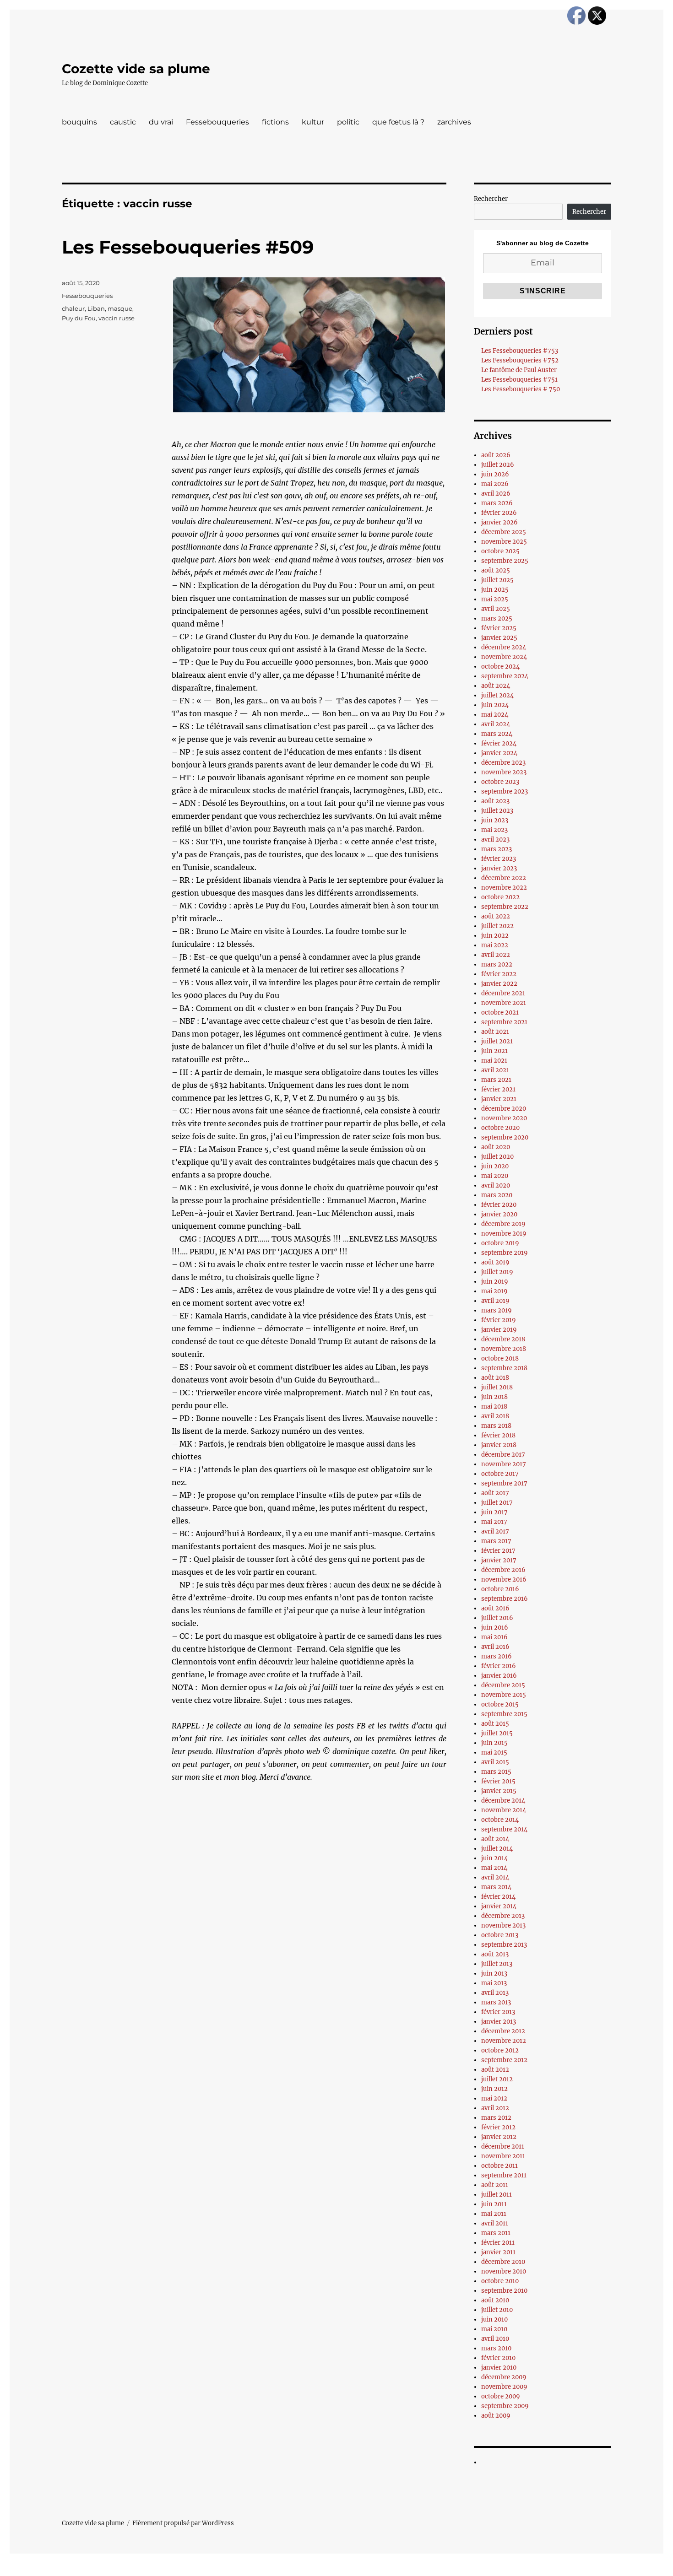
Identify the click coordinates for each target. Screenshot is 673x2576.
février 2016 (499, 1666)
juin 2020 (495, 1166)
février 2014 (498, 1897)
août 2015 (495, 1724)
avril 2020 (496, 1185)
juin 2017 (494, 1512)
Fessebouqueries (217, 122)
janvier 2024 (499, 753)
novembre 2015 (504, 1695)
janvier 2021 (499, 1099)
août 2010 (495, 2300)
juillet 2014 (497, 1849)
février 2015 (498, 1781)
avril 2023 (495, 840)
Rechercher (491, 199)
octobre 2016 (500, 1589)
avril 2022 (496, 955)
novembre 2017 (504, 1464)
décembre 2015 (503, 1685)
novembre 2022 (504, 888)
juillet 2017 (497, 1503)
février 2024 (499, 743)
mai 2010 (494, 2329)
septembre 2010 (504, 2291)
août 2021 (495, 1032)
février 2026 (499, 513)
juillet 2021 (497, 1041)
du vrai (161, 122)
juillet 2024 (497, 695)
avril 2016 (495, 1647)
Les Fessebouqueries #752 (520, 360)
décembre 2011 (503, 2147)
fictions (275, 122)
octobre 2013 (500, 1935)
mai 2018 (494, 1407)
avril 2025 (496, 609)
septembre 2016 (505, 1599)
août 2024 (496, 686)
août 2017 (495, 1493)
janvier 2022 (499, 984)
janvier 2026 (499, 522)
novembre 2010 (504, 2271)
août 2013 (495, 1954)
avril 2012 (495, 2108)
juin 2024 (495, 705)
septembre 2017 (504, 1483)
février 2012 (498, 2127)
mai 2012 (494, 2098)
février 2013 (498, 2012)
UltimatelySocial (411, 2570)
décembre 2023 (503, 763)
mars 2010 (496, 2348)
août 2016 (495, 1608)
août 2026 (496, 455)
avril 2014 (495, 1877)
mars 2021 (496, 1080)
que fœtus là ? (398, 122)
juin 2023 (495, 820)
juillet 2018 (497, 1387)
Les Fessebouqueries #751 (519, 380)
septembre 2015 (504, 1714)
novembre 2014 (504, 1810)
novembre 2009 (504, 2387)
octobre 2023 (500, 782)
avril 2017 (495, 1531)
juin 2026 (495, 474)
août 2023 (495, 801)
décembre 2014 (503, 1801)
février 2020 (499, 1205)
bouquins (79, 122)
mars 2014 (496, 1887)
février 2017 (498, 1551)
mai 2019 (494, 1291)
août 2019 (495, 1262)
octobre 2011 (499, 2166)
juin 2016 (495, 1628)
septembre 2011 (504, 2175)
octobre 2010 (500, 2281)
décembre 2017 (503, 1455)
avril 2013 (495, 1993)
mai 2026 (495, 484)
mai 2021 (494, 1061)
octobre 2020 (500, 1128)
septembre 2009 (505, 2406)
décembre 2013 (503, 1916)
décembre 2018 (503, 1339)
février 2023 (499, 859)
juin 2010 (494, 2319)
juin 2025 (495, 590)
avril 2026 (496, 494)
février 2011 (498, 2243)
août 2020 (496, 1147)
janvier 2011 (498, 2252)
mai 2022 (495, 945)
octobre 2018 (500, 1358)
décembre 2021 (503, 993)
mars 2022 (497, 964)
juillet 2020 (497, 1157)
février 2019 (499, 1320)
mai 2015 (494, 1752)
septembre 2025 (505, 561)
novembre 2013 (503, 1925)
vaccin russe (117, 318)
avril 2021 (495, 1070)
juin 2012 (494, 2089)
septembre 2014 (504, 1829)
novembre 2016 (504, 1580)
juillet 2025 (497, 580)
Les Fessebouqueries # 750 (521, 389)
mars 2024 (497, 734)
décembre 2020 (504, 1109)
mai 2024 (495, 715)
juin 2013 (494, 1974)
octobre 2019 (500, 1243)
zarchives (454, 122)
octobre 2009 (501, 2396)
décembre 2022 (504, 878)
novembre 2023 (504, 772)
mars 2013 (496, 2002)
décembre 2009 (504, 2377)
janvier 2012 (499, 2137)
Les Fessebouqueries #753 (520, 351)
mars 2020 (497, 1195)
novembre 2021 (504, 1003)
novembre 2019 (504, 1234)
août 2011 (495, 2185)
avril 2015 (495, 1762)
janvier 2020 (499, 1214)
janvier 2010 (499, 2368)
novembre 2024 (504, 657)
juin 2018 (494, 1397)
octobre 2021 (500, 1013)
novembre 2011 (503, 2156)
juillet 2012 (497, 2079)
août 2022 (496, 916)
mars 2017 (496, 1541)
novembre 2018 (504, 1349)
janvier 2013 (499, 2022)
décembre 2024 (504, 647)
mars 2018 (496, 1426)
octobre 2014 (500, 1820)
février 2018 (498, 1435)
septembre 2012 (504, 2060)
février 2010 (498, 2358)
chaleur (73, 308)
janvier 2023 (499, 868)
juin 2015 (494, 1743)
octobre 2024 (500, 667)
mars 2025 (497, 618)
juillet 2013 (497, 1964)
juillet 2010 (497, 2310)
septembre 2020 (505, 1137)
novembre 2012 (504, 2041)
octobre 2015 (500, 1704)
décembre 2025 (504, 532)
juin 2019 (495, 1282)
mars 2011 (496, 2233)
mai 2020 (495, 1176)
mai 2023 (494, 830)
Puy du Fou (79, 318)
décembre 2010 (503, 2262)
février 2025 (499, 628)
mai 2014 (494, 1868)
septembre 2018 (504, 1368)
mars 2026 (497, 503)
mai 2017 (494, 1522)
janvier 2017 (499, 1560)
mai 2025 (495, 599)
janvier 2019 (499, 1330)
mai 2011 (494, 2214)
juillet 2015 (497, 1733)
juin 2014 (494, 1858)
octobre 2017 (500, 1474)
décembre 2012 (503, 2031)
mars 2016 (497, 1656)
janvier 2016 (499, 1676)
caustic (123, 122)
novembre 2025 (504, 542)
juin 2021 (494, 1051)
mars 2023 (497, 849)
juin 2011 (494, 2204)
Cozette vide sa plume (136, 69)
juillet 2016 (497, 1618)
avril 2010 (495, 2339)
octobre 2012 (500, 2050)
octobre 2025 (500, 551)
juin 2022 (495, 936)
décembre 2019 (503, 1224)
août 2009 (496, 2416)
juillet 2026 (498, 465)
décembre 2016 (503, 1570)
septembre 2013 (504, 1945)
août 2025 (496, 570)
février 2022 (499, 974)
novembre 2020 (504, 1118)
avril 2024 (496, 724)
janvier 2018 (499, 1445)
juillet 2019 (497, 1272)
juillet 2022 (497, 926)
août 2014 (495, 1839)
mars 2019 (497, 1310)
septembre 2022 (505, 907)
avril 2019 (495, 1301)
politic (348, 122)
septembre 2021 (504, 1022)
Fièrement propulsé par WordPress (183, 2523)
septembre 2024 (505, 676)
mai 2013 (494, 1983)
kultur (313, 122)
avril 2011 (495, 2223)
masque (120, 308)
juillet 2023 (497, 811)
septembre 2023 (505, 791)
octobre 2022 (500, 897)
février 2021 (498, 1089)
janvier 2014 (499, 1906)
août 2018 (495, 1378)
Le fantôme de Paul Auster (519, 370)
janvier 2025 (499, 638)
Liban (96, 308)
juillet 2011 (497, 2195)
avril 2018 (495, 1416)
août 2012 (495, 2070)
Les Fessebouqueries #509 (188, 247)
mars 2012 (496, 2118)
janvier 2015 (499, 1791)
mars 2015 (496, 1772)
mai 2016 (494, 1637)
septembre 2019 (505, 1253)
